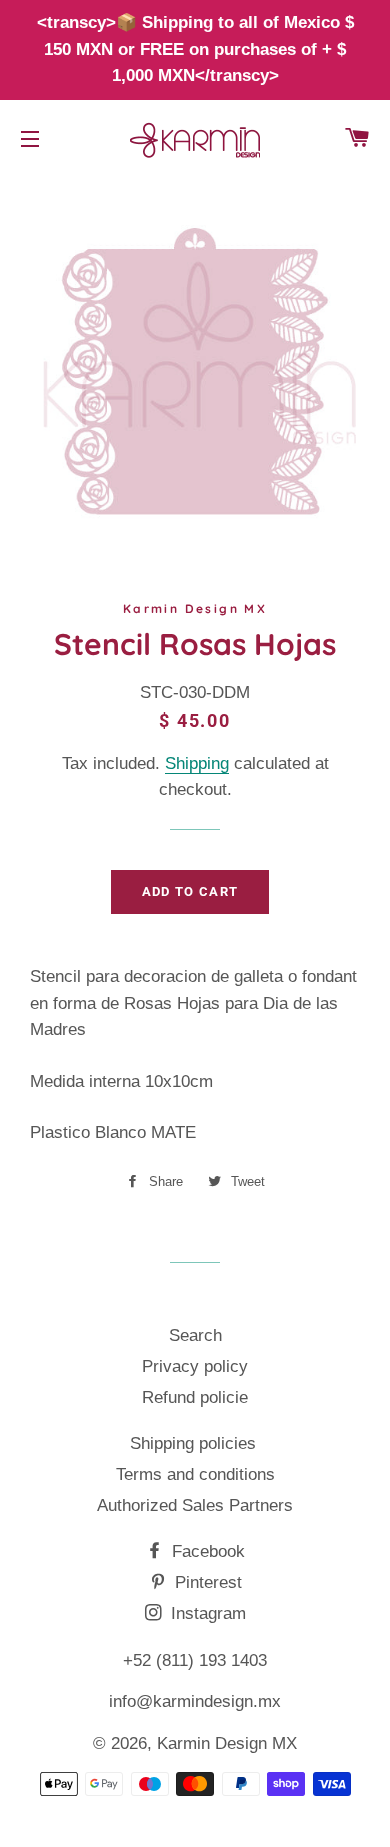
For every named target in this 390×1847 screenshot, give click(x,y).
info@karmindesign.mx (195, 1701)
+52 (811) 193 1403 (195, 1660)
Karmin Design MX (227, 1743)
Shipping (197, 763)
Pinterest (206, 1582)
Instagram (206, 1613)
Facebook (206, 1551)
